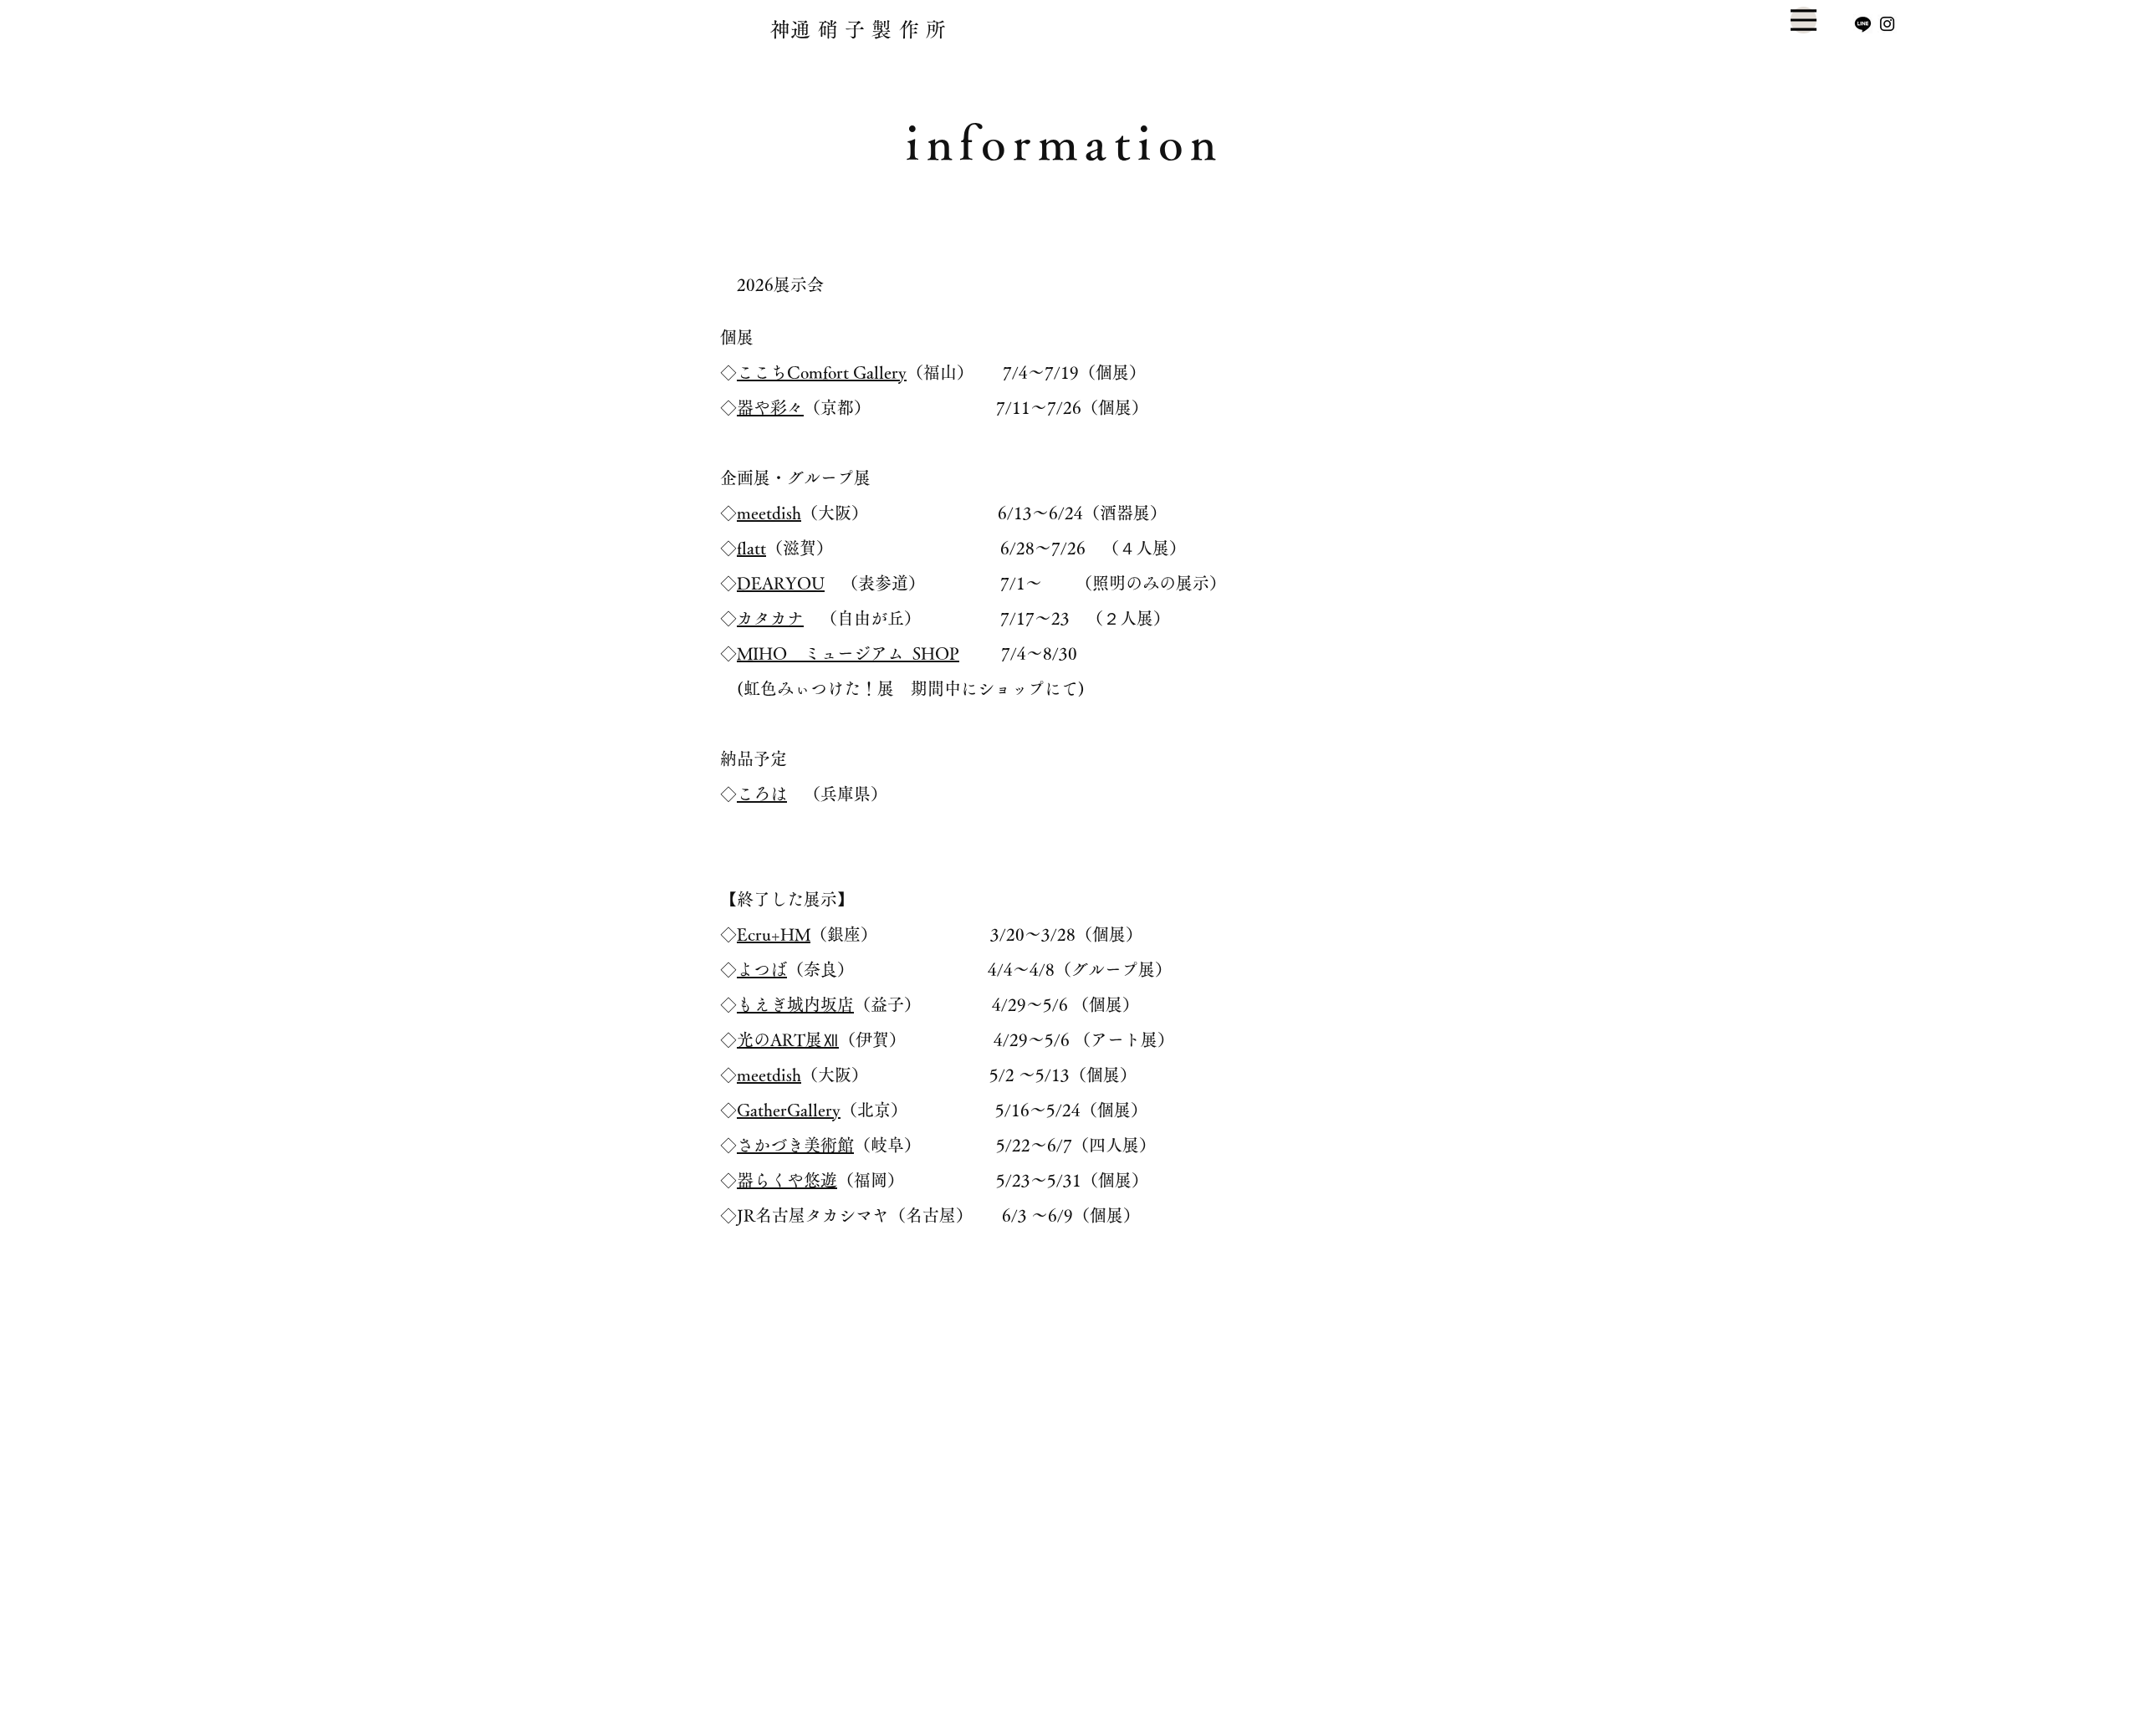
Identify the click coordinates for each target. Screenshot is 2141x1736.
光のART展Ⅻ (788, 1039)
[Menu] (1804, 20)
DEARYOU (781, 583)
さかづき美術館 (795, 1145)
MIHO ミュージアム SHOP (848, 653)
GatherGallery (789, 1110)
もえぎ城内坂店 (795, 1004)
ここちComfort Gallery (822, 372)
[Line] (1863, 24)
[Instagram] (1887, 24)
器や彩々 (770, 407)
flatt (751, 548)
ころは (762, 794)
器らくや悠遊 (787, 1180)
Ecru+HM (774, 934)
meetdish (769, 513)
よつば (762, 969)
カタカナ (770, 618)
